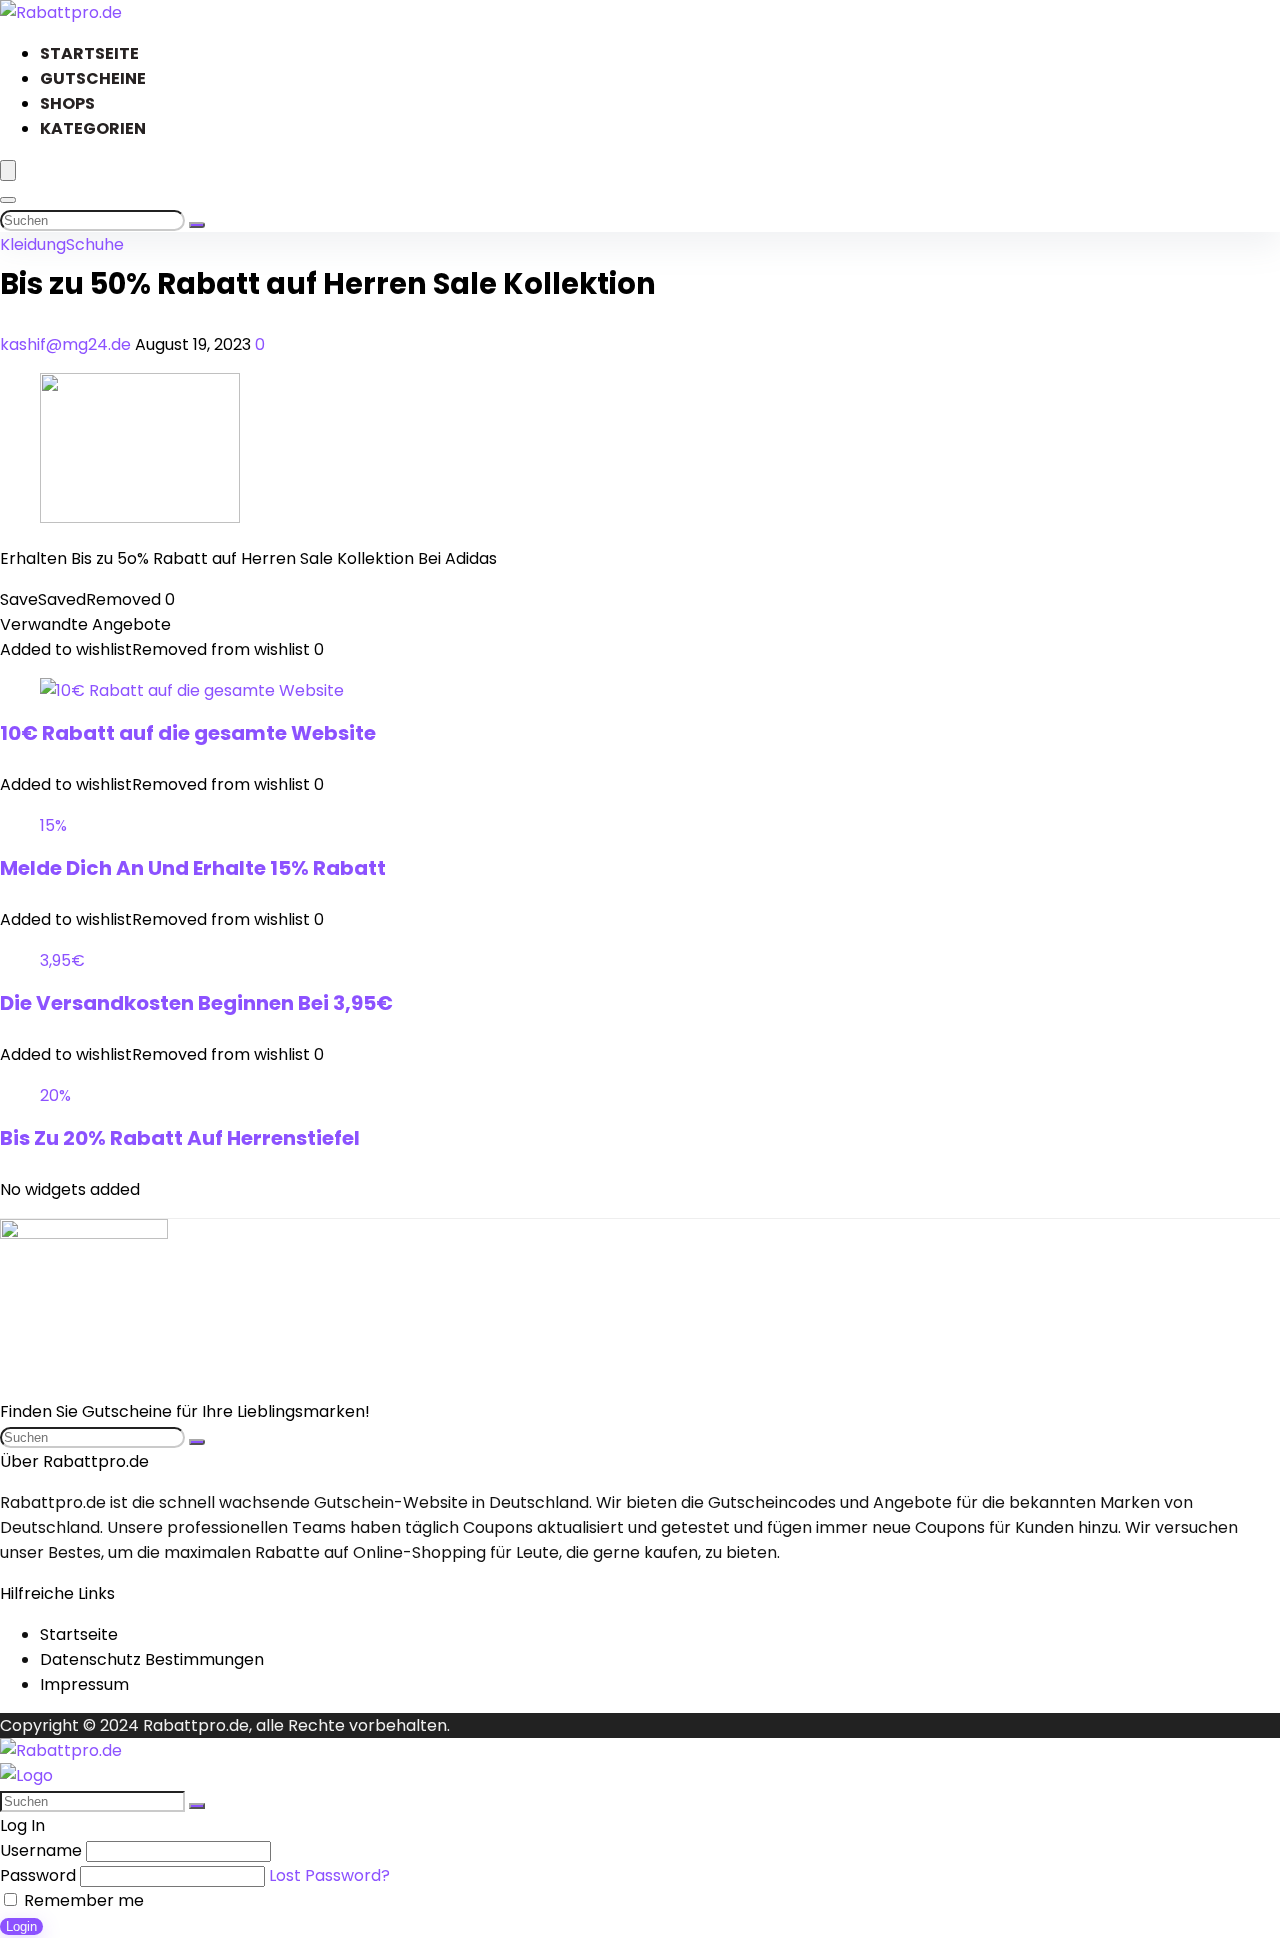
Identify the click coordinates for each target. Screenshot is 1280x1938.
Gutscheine (93, 78)
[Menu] (8, 170)
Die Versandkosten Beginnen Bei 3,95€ (196, 1003)
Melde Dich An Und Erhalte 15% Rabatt (193, 868)
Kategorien (93, 128)
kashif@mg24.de (67, 344)
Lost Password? (329, 1875)
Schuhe (95, 244)
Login (21, 1926)
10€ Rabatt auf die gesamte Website (188, 733)
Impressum (84, 1684)
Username (41, 1850)
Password (38, 1875)
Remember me (82, 1900)
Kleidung (33, 244)
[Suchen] (197, 225)
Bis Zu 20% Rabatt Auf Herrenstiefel (180, 1138)
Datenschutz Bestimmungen (152, 1659)
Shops (67, 103)
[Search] (8, 200)
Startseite (89, 53)
